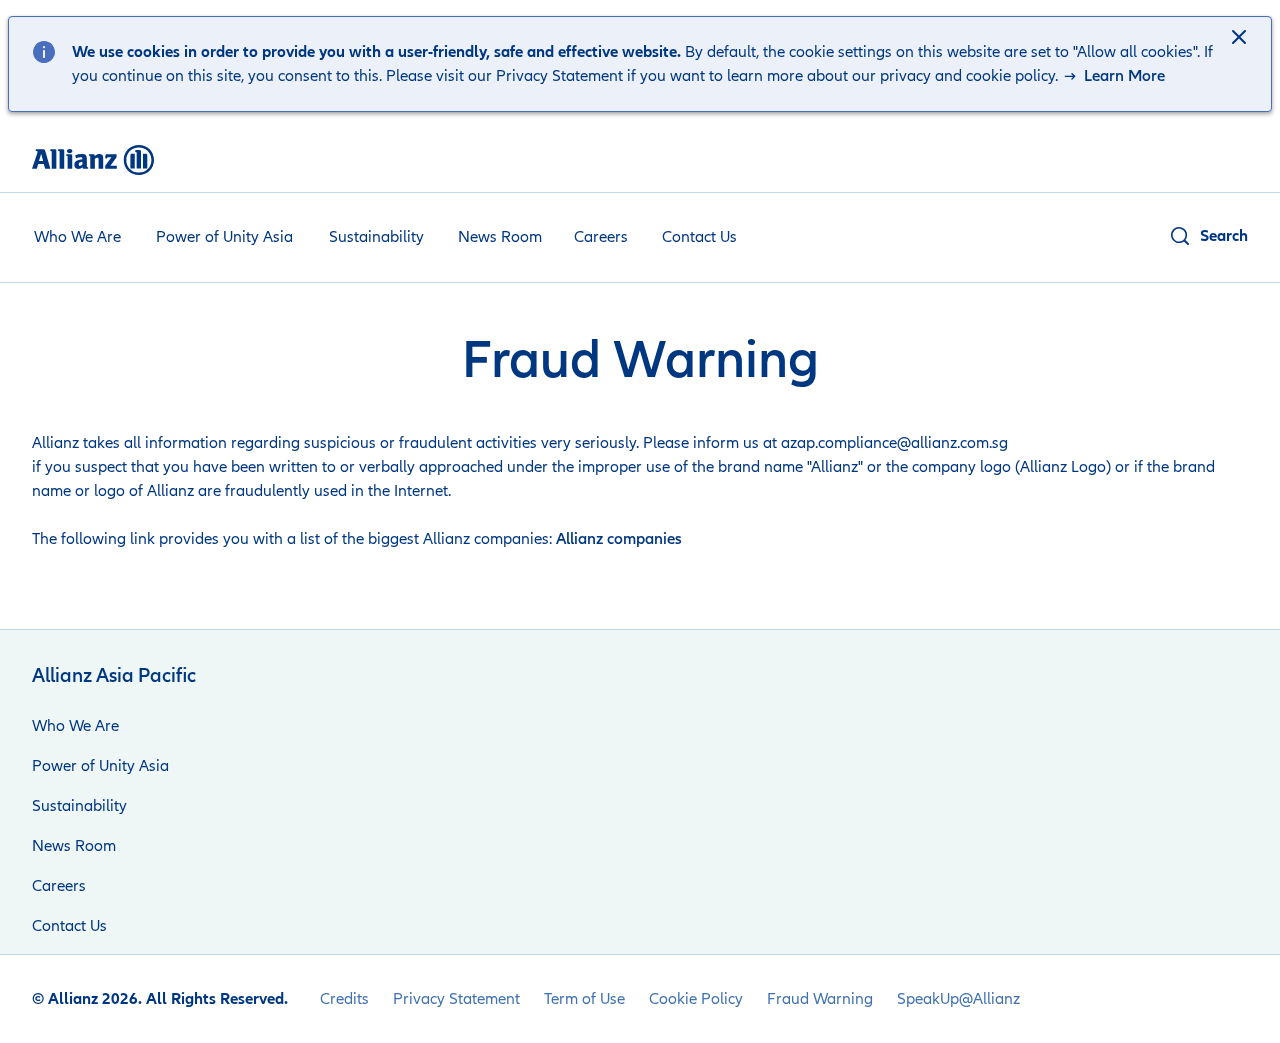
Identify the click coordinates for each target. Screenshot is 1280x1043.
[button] (1241, 39)
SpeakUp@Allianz (958, 999)
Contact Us (699, 237)
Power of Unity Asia (224, 237)
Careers (601, 237)
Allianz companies (619, 539)
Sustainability (376, 237)
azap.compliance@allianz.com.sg (894, 443)
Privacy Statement (456, 999)
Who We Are (77, 237)
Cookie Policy (696, 999)
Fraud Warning (820, 999)
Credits (344, 999)
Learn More (1122, 76)
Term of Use (584, 999)
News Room (500, 237)
